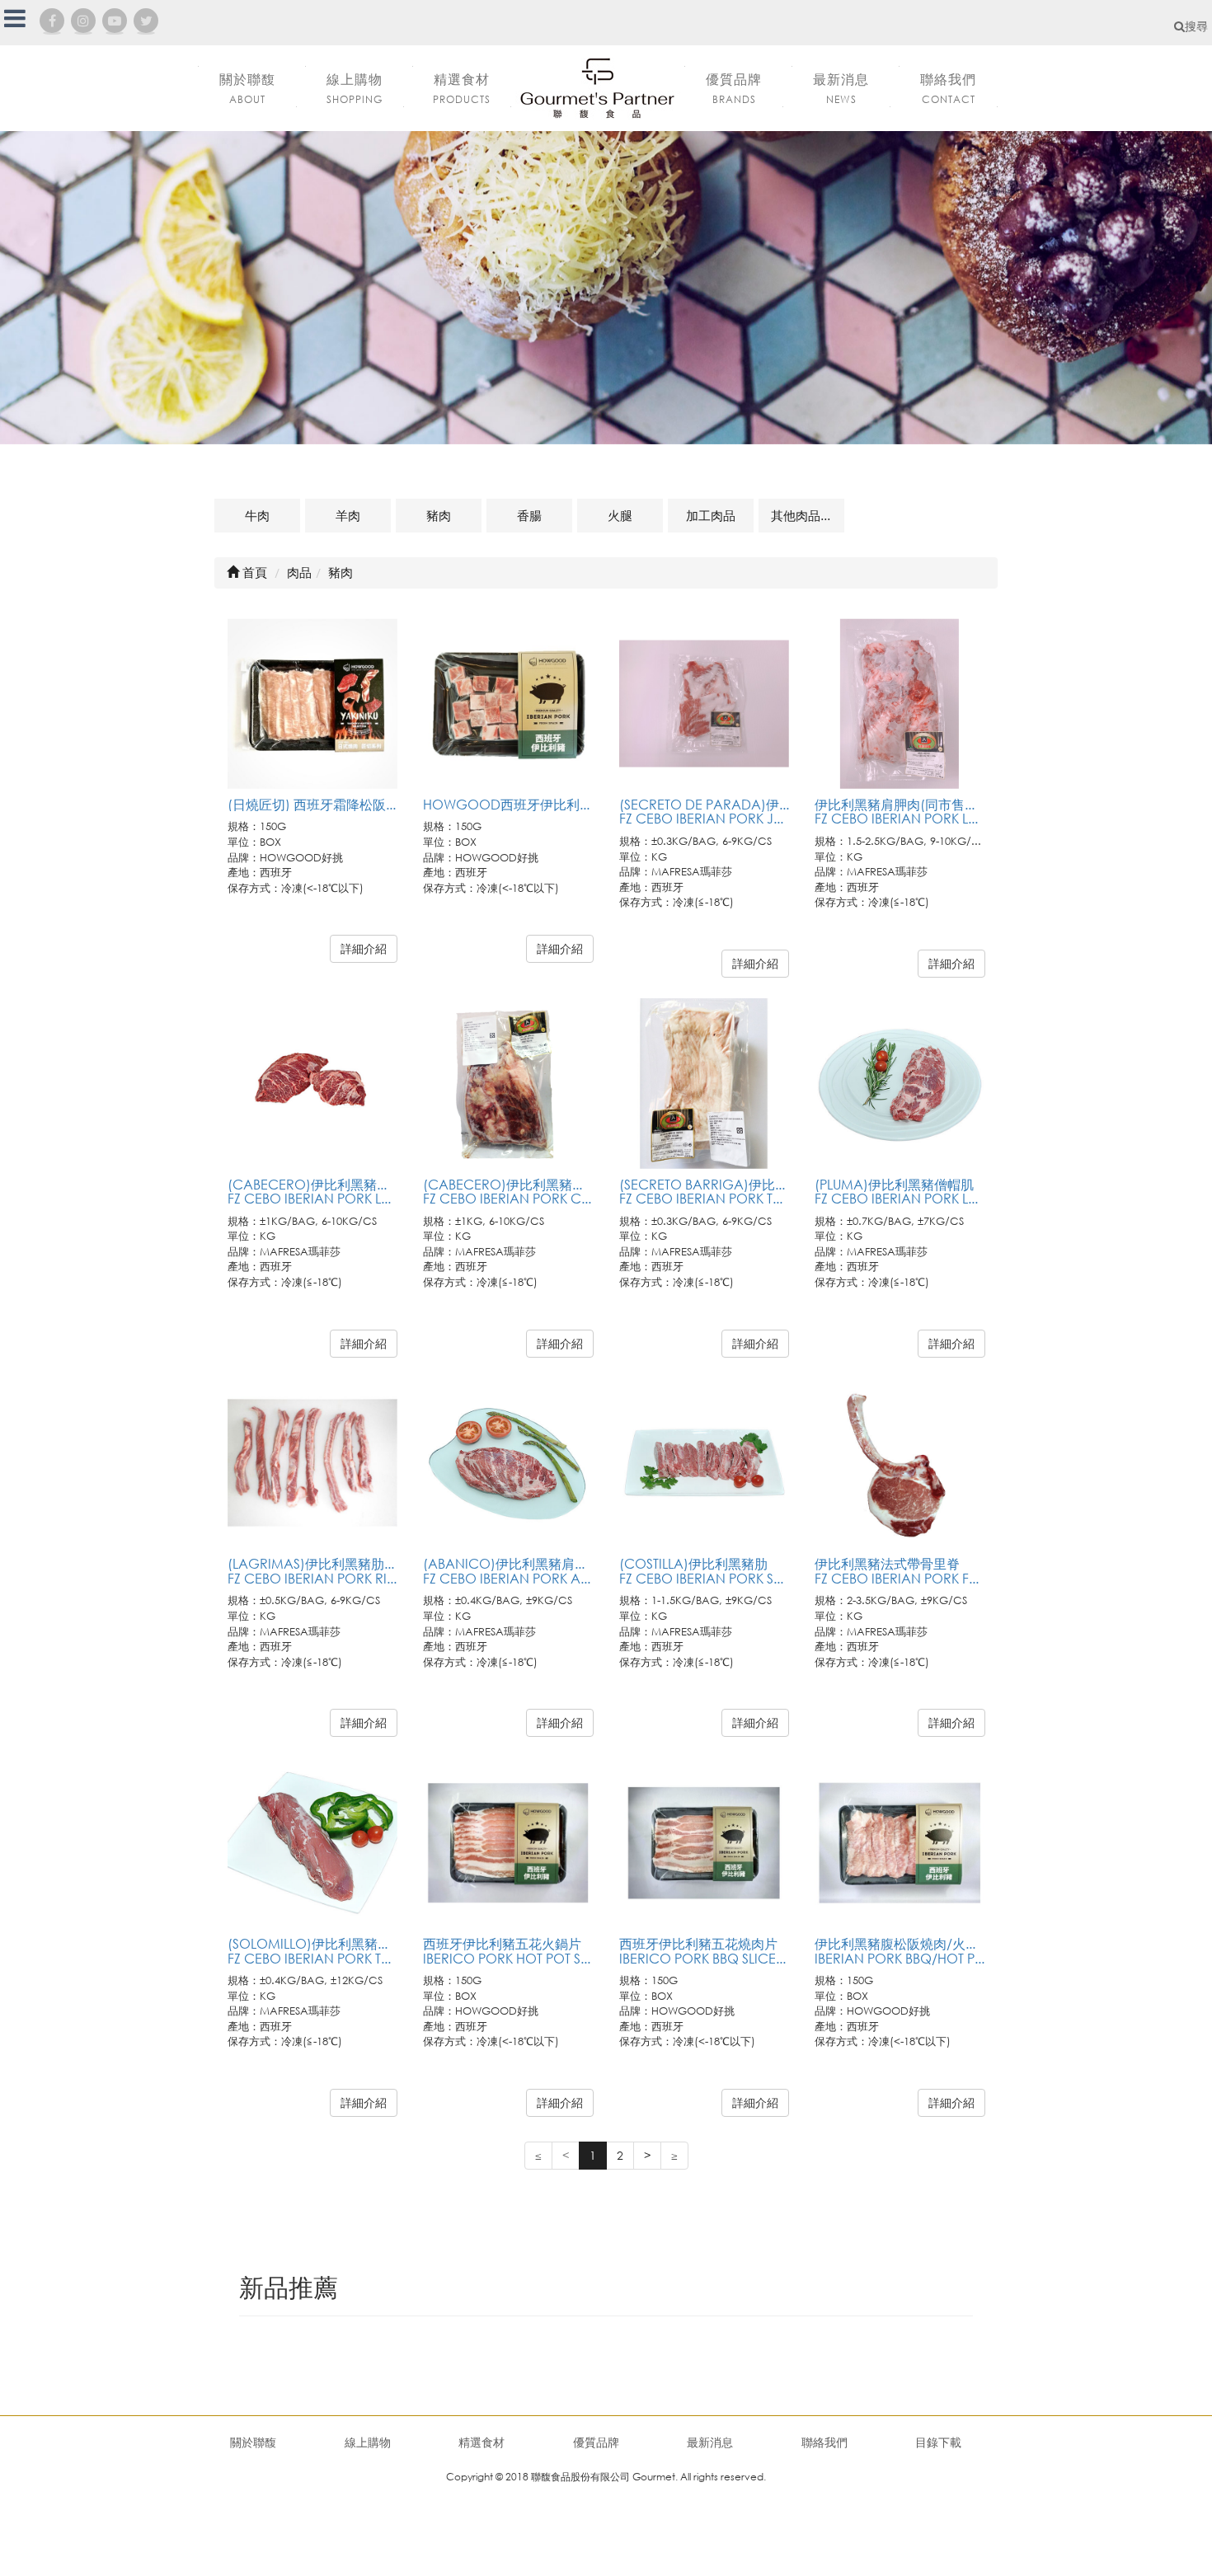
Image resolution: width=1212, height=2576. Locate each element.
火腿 (620, 515)
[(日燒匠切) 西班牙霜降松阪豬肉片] (313, 704)
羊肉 (348, 515)
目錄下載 (938, 2442)
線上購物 (368, 2442)
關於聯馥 (253, 2442)
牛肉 (257, 515)
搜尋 (1196, 26)
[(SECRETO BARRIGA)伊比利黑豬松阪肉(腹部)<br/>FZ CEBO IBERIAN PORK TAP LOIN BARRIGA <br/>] (705, 1084)
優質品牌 (596, 2442)
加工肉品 (711, 515)
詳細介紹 (364, 948)
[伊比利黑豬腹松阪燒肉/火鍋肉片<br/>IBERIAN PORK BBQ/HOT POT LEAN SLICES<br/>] (900, 1843)
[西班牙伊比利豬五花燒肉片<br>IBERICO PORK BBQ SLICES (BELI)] (705, 1843)
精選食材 (482, 2442)
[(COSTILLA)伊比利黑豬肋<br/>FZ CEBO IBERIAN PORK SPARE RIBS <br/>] (705, 1464)
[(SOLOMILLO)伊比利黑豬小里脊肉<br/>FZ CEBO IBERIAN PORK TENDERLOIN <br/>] (313, 1843)
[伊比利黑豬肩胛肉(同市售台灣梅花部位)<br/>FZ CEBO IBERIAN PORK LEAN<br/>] (900, 704)
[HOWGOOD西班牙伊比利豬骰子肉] (508, 704)
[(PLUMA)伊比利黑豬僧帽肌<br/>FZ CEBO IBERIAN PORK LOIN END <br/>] (900, 1084)
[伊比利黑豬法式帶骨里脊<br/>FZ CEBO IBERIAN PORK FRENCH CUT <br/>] (900, 1464)
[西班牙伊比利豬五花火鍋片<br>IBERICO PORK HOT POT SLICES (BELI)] (508, 1843)
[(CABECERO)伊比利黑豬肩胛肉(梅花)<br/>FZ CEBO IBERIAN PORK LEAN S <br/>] (313, 1084)
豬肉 (439, 515)
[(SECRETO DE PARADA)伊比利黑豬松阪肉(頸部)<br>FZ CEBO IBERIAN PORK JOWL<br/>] (705, 704)
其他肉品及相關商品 (808, 515)
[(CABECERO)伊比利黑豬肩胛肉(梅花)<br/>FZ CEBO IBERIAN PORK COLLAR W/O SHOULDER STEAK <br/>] (508, 1084)
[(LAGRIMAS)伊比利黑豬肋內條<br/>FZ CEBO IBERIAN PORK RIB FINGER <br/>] (313, 1464)
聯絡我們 (824, 2442)
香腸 (529, 515)
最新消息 (710, 2442)
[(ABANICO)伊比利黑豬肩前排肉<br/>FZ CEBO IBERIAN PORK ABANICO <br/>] (508, 1464)
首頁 (253, 572)
